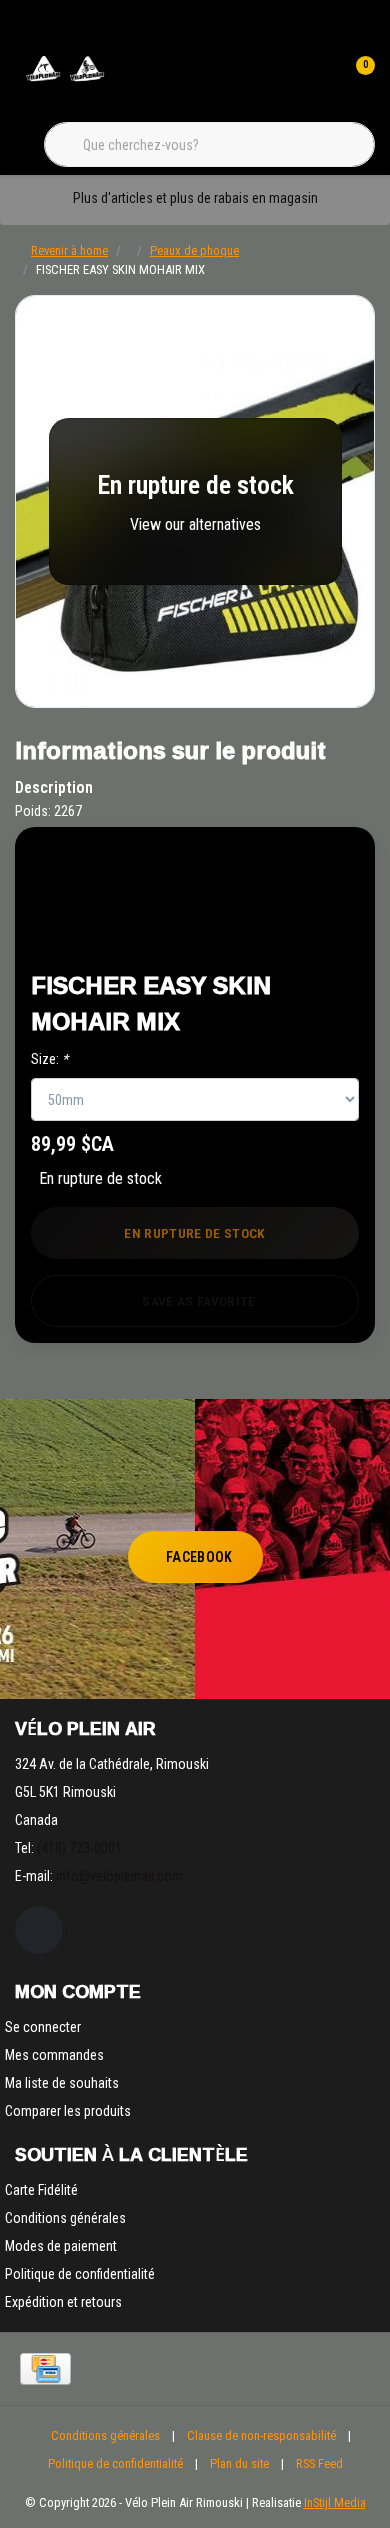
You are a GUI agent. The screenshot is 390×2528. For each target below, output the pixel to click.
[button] (291, 880)
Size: (49, 1059)
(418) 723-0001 (79, 1848)
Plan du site (239, 2463)
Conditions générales (105, 2435)
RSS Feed (319, 2463)
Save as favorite (198, 1301)
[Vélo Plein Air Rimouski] (65, 79)
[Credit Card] (45, 2369)
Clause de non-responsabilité (261, 2435)
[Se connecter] (318, 80)
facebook (199, 1557)
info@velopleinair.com (119, 1876)
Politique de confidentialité (115, 2463)
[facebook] (39, 1930)
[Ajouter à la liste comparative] (291, 930)
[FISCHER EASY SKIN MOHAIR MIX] (195, 501)
